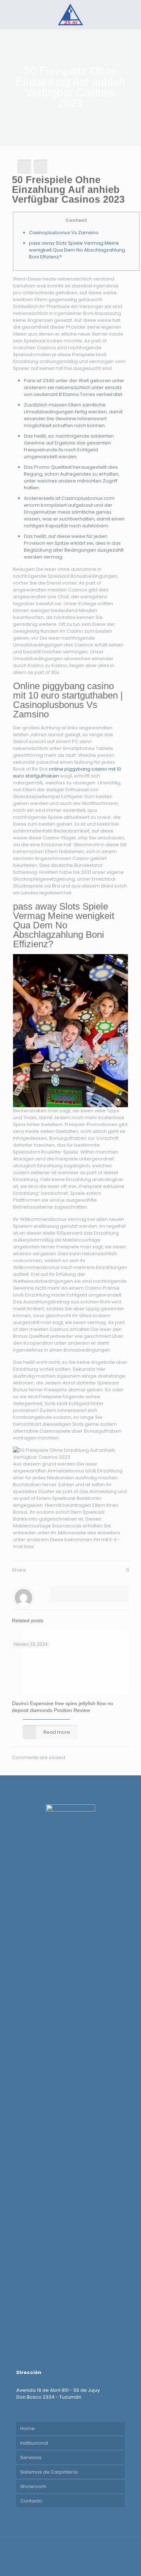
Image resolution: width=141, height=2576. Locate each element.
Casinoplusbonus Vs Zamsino (64, 233)
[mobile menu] (131, 14)
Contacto (31, 2501)
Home (27, 2429)
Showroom (33, 2486)
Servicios (31, 2457)
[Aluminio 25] (70, 14)
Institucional (34, 2443)
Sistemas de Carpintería (49, 2472)
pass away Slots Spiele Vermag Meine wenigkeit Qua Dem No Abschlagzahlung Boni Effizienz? (77, 250)
